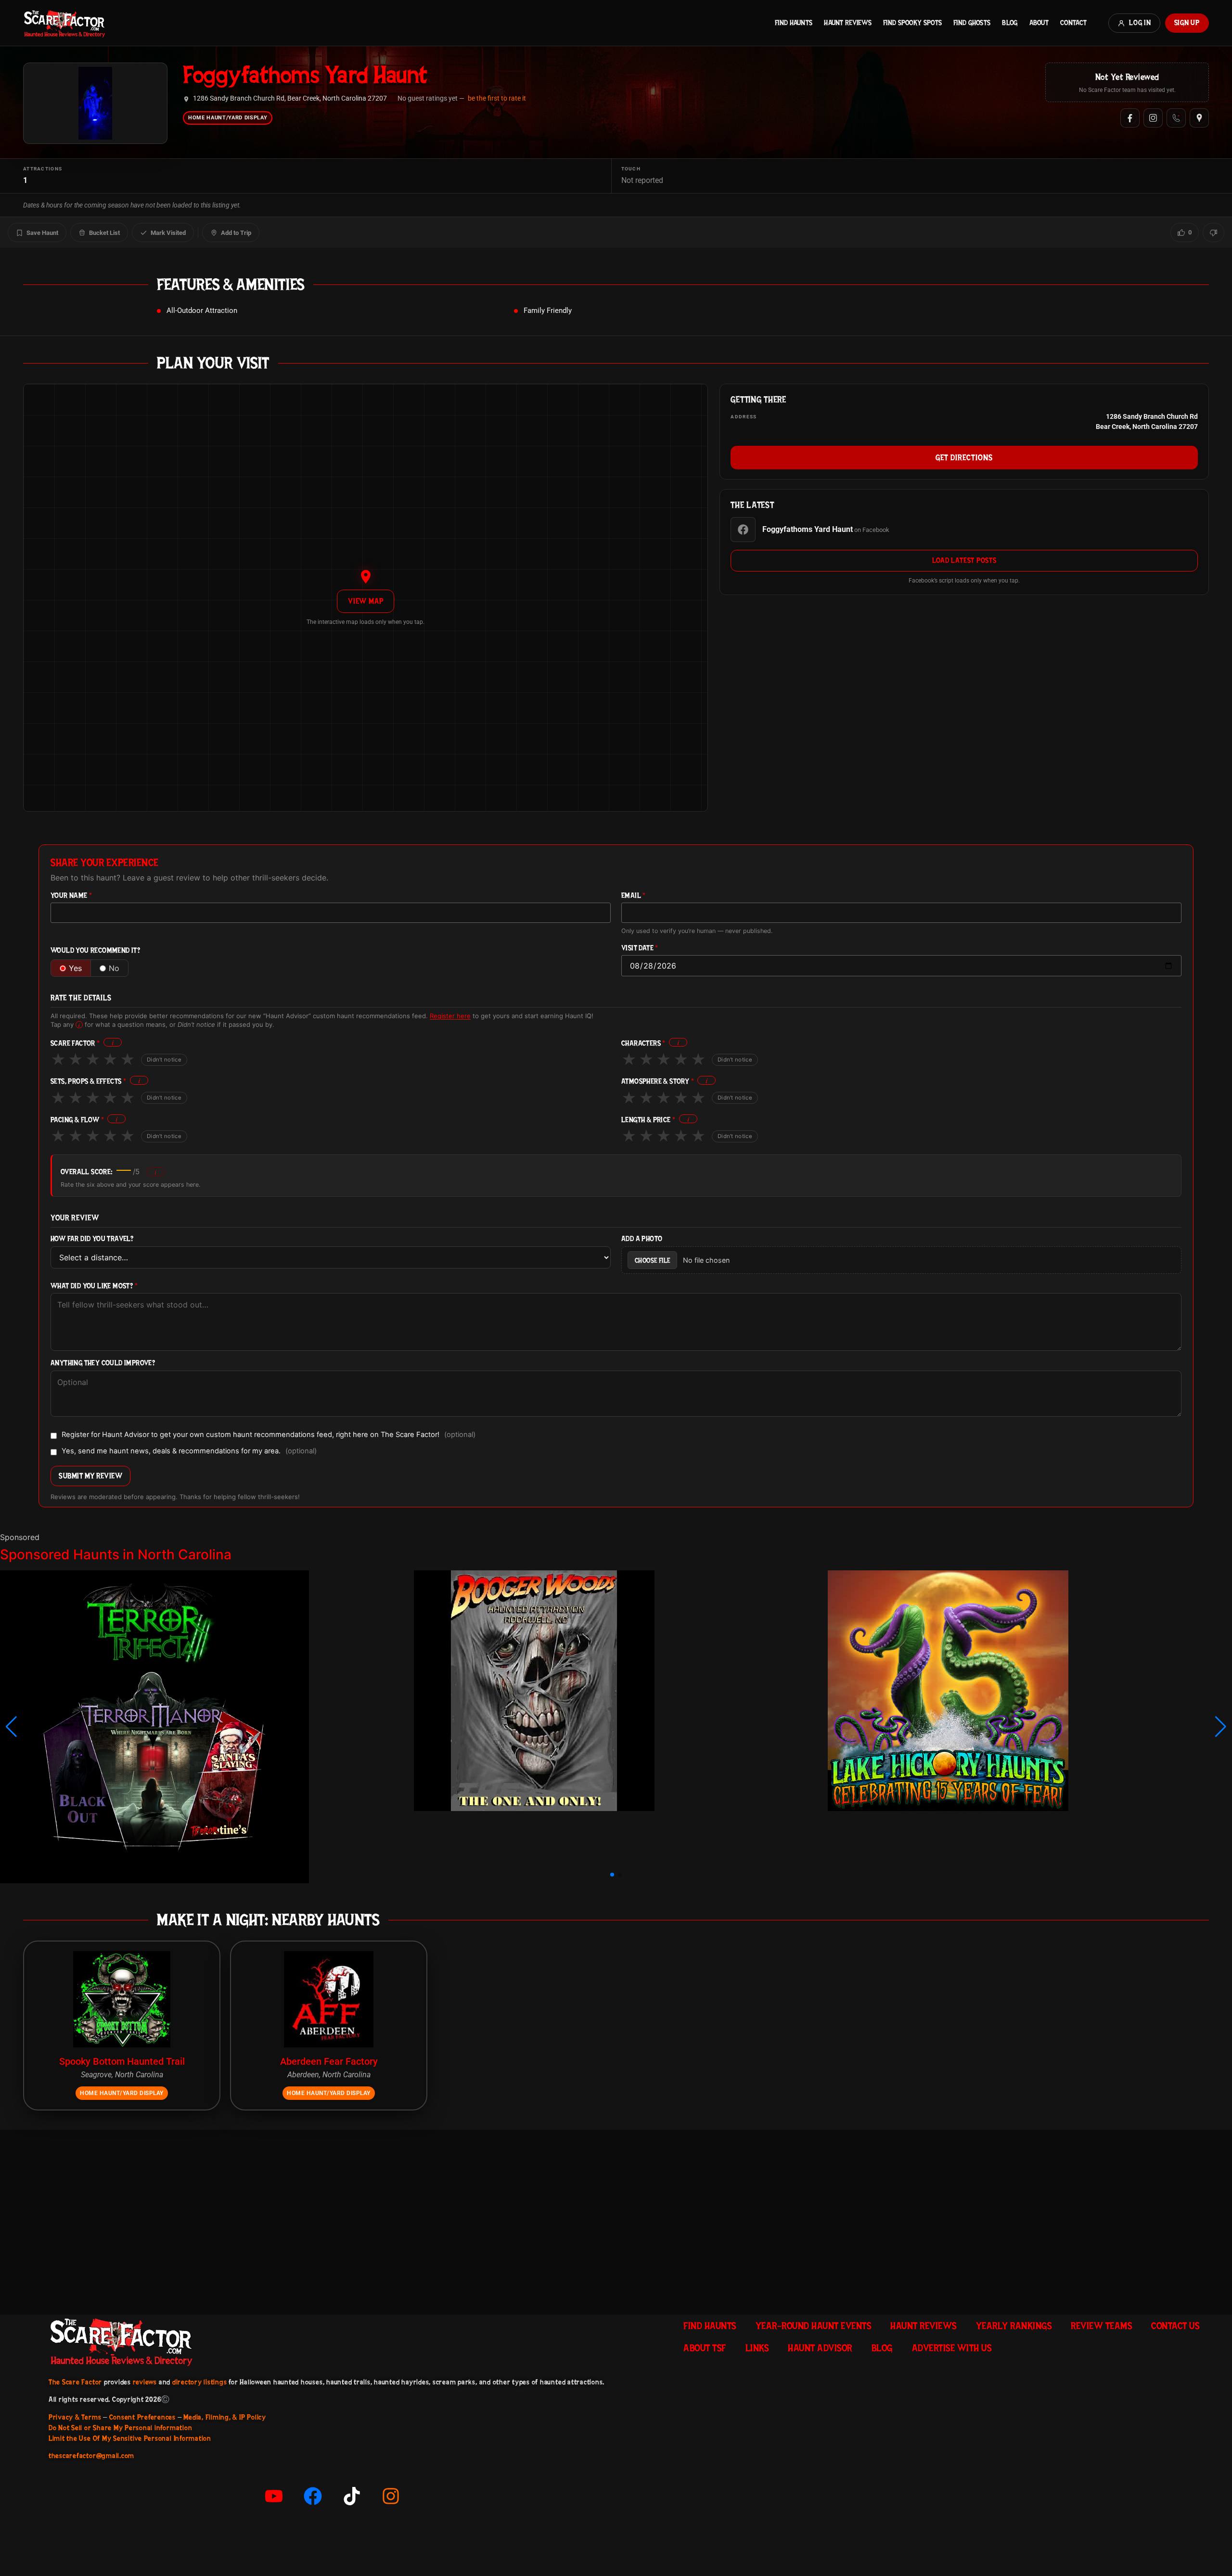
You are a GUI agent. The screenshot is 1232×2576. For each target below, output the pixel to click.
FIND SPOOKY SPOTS (912, 23)
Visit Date (640, 948)
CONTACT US (1175, 2326)
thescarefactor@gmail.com (91, 2456)
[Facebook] (1130, 118)
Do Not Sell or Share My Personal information (120, 2428)
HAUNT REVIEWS (848, 23)
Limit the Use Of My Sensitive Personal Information (130, 2438)
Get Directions (964, 457)
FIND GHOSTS (972, 23)
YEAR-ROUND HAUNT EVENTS (814, 2326)
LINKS (757, 2348)
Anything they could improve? (103, 1363)
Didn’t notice (164, 1060)
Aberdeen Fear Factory (329, 2061)
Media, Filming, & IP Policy (225, 2417)
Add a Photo (642, 1239)
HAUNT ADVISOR (820, 2348)
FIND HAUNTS (794, 23)
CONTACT (1073, 23)
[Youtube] (274, 2496)
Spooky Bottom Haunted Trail (122, 2061)
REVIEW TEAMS (1101, 2326)
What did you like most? (94, 1286)
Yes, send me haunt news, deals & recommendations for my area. (189, 1451)
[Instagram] (1153, 118)
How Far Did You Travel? (92, 1239)
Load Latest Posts (964, 560)
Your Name (71, 896)
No (114, 968)
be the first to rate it (497, 98)
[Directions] (1199, 118)
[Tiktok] (352, 2496)
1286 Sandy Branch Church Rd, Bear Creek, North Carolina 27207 (290, 98)
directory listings (200, 2382)
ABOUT (1039, 23)
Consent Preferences (142, 2417)
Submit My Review (90, 1476)
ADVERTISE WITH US (952, 2348)
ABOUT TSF (705, 2348)
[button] (11, 1727)
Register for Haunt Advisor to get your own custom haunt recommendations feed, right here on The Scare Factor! (269, 1435)
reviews (145, 2382)
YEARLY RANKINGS (1014, 2326)
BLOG (1010, 23)
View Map (366, 601)
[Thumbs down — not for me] (1213, 233)
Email (634, 896)
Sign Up (1187, 23)
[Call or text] (1176, 118)
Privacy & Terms (75, 2417)
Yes (75, 968)
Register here (450, 1016)
